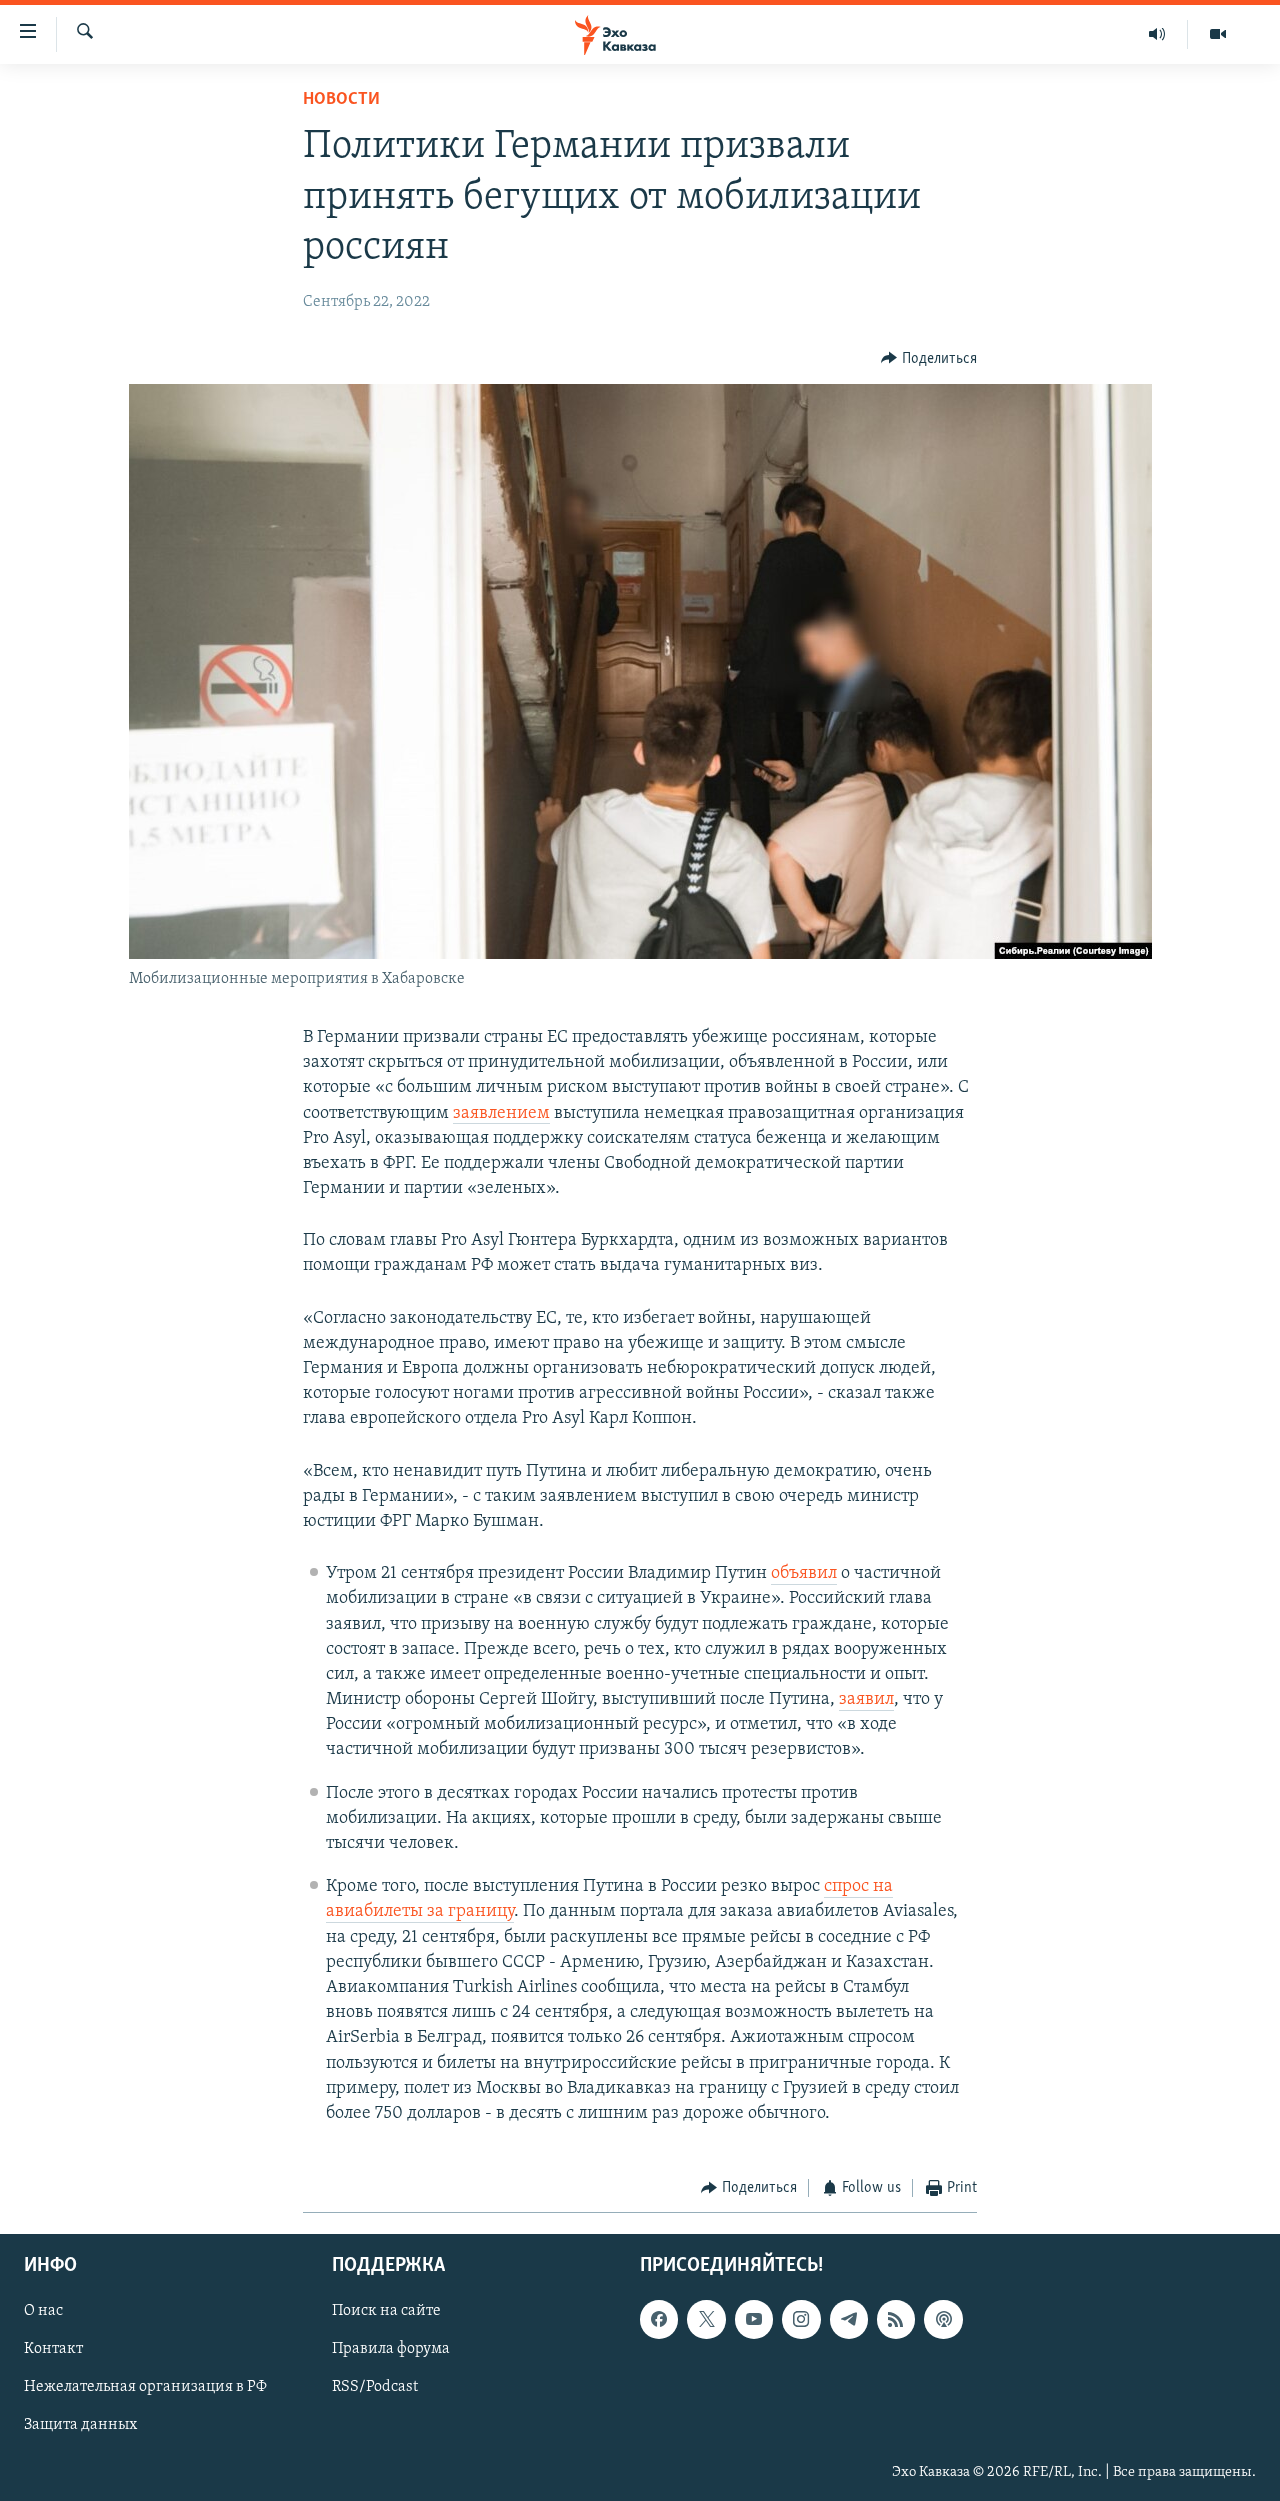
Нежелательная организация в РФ (145, 2387)
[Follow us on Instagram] (801, 2319)
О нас (43, 2311)
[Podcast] (943, 2319)
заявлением (501, 1114)
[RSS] (896, 2319)
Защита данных (80, 2425)
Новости (341, 100)
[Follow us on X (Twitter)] (706, 2319)
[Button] (929, 359)
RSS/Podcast (375, 2387)
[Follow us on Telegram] (849, 2319)
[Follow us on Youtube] (754, 2319)
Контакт (53, 2349)
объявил (804, 1574)
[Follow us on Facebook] (659, 2319)
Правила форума (391, 2349)
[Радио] (1157, 34)
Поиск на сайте (386, 2311)
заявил (866, 1700)
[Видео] (1218, 34)
